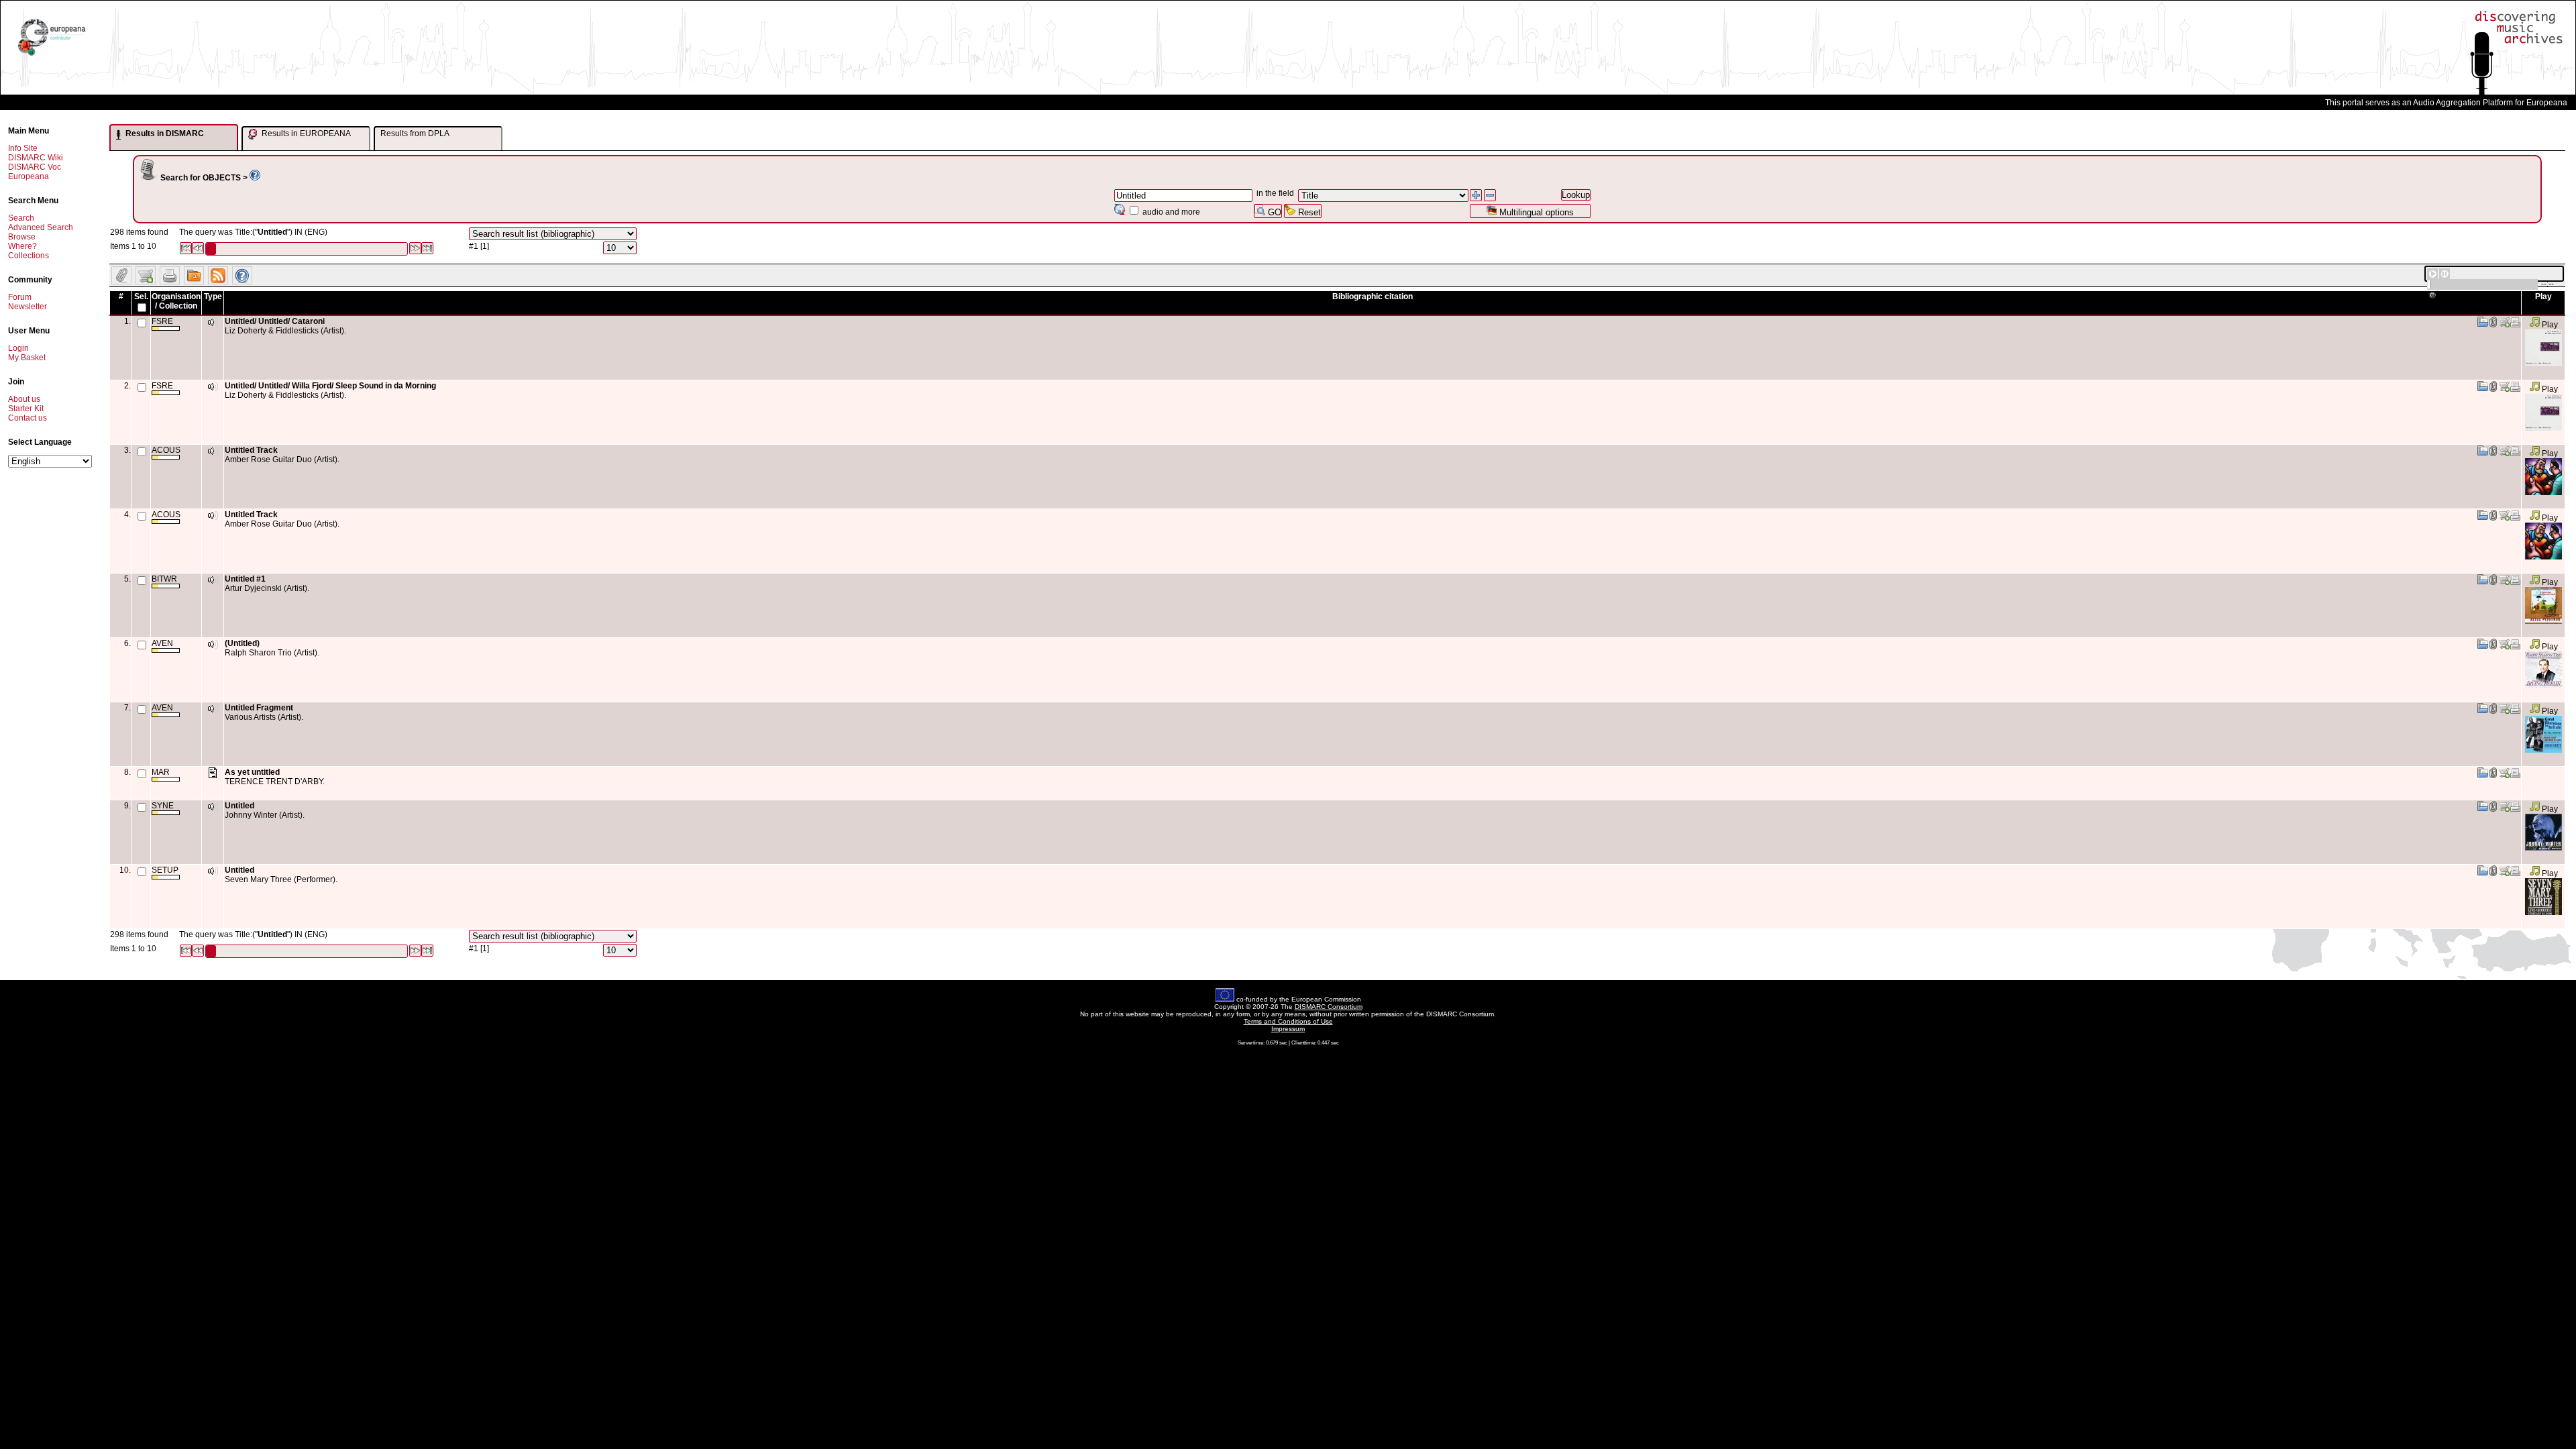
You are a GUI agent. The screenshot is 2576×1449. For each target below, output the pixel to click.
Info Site (23, 148)
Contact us (28, 418)
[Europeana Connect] (52, 56)
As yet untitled (252, 772)
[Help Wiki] (255, 178)
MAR (161, 772)
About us (24, 399)
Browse (22, 237)
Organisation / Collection (176, 301)
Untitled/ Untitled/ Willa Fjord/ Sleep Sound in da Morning (330, 386)
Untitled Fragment (259, 708)
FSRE (162, 321)
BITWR (164, 579)
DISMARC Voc (35, 167)
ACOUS (166, 450)
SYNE (163, 806)
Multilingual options (1535, 212)
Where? (22, 246)
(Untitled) (242, 643)
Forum (20, 297)
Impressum (1288, 1029)
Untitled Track (251, 450)
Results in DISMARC (164, 133)
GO (1273, 212)
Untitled (239, 806)
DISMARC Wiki (36, 158)
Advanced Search (41, 227)
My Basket (27, 358)
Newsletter (28, 307)
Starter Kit (26, 409)
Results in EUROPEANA (305, 133)
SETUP (165, 870)
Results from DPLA (415, 133)
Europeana (29, 176)
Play (2549, 325)
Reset (1308, 212)
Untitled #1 (245, 579)
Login (18, 348)
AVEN (162, 643)
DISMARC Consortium (1329, 1007)
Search (21, 218)
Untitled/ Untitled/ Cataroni (275, 321)
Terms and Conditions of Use (1288, 1021)
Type (213, 297)
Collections (29, 256)
